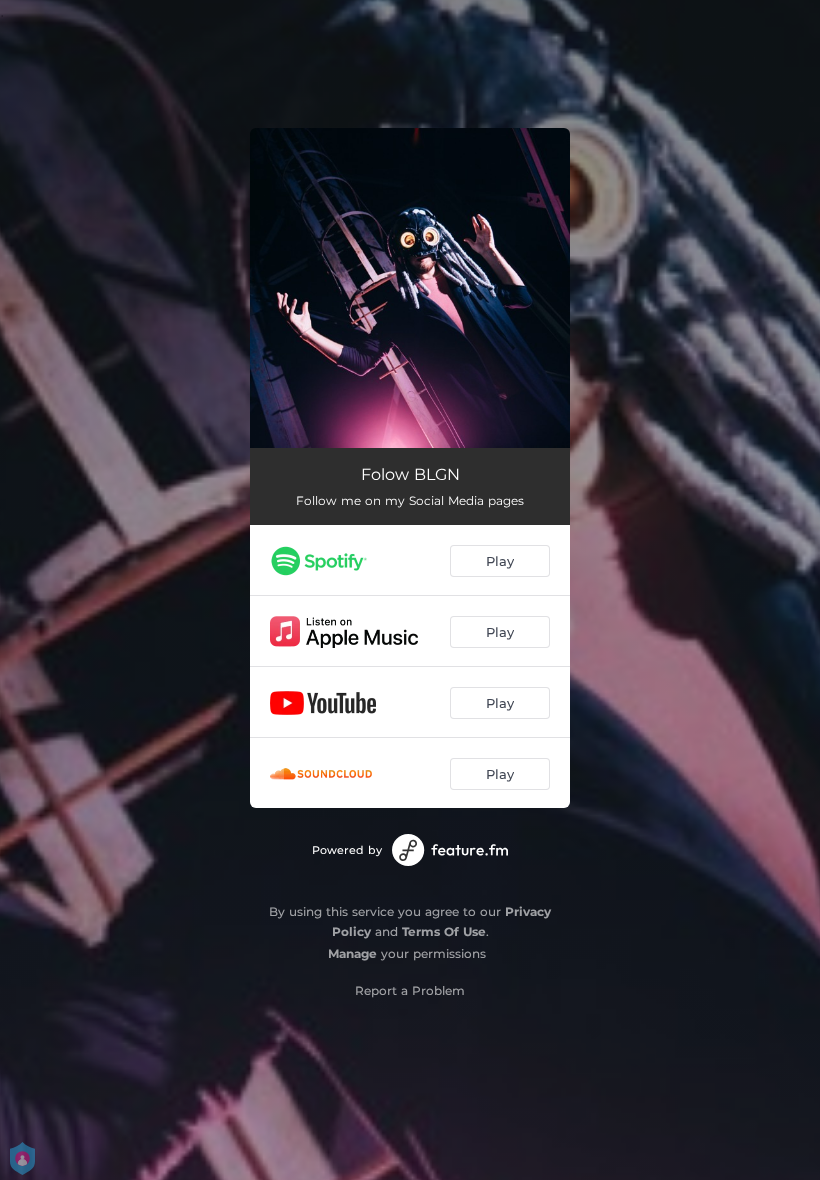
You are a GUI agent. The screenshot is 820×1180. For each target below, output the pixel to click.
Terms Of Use (444, 931)
